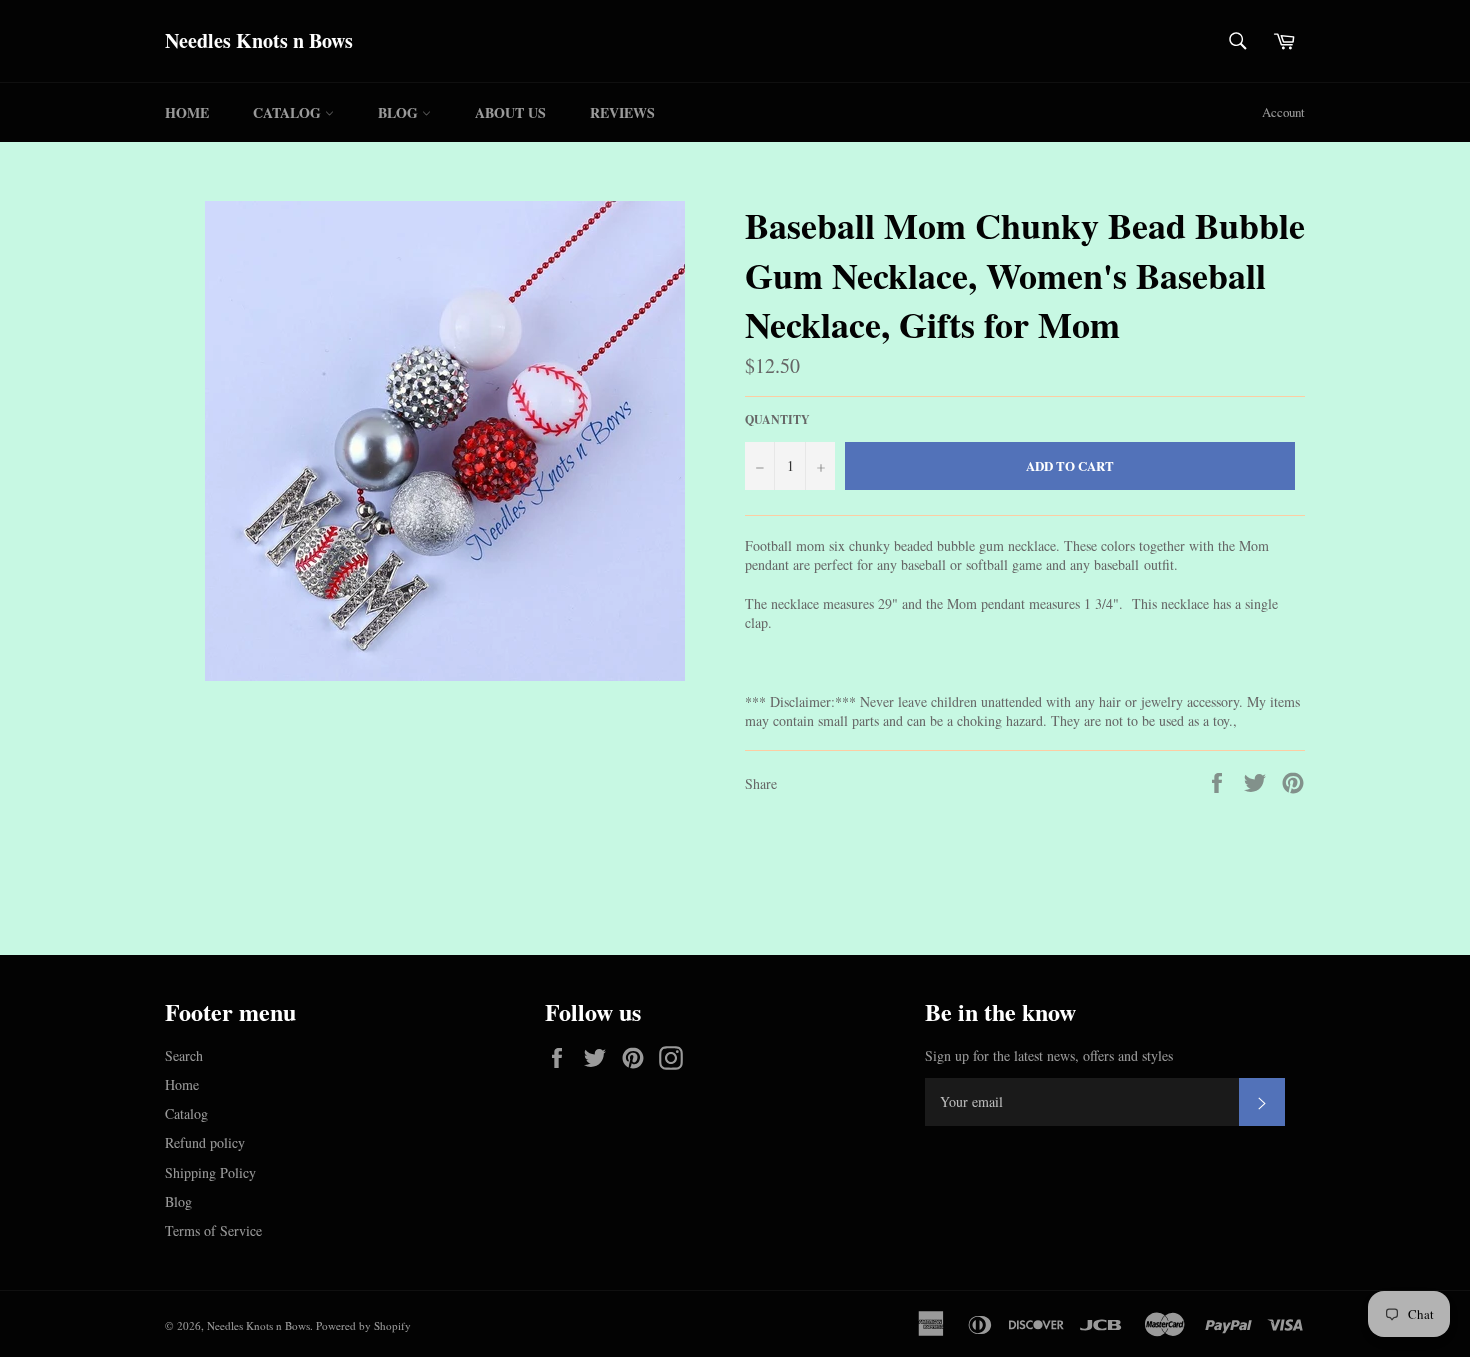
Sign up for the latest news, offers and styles (1049, 1055)
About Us (510, 112)
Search (184, 1055)
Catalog (289, 112)
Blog (400, 112)
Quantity (777, 420)
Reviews (622, 112)
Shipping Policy (210, 1172)
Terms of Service (213, 1230)
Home (187, 112)
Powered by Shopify (363, 1325)
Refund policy (205, 1142)
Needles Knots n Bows (259, 41)
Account (1283, 112)
